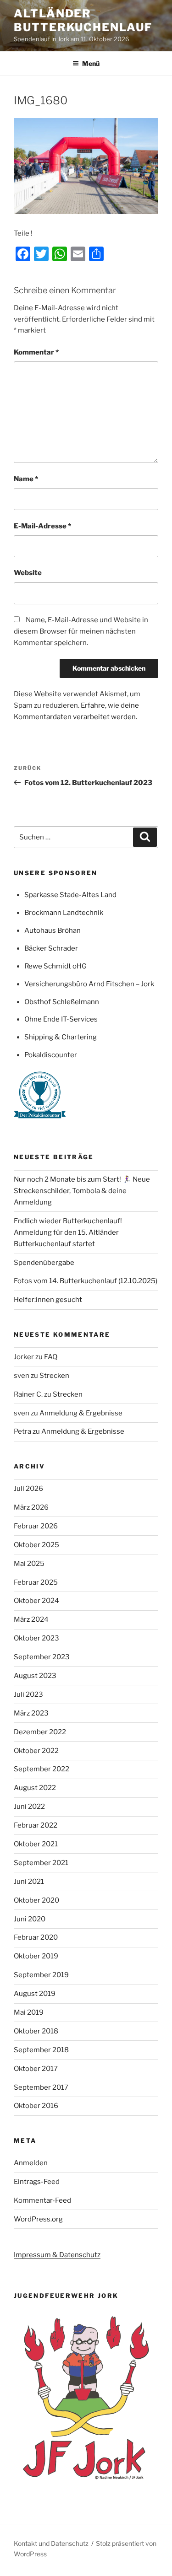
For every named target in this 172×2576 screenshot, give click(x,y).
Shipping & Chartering (61, 1037)
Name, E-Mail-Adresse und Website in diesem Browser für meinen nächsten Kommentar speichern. (81, 631)
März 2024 (31, 1619)
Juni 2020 (30, 1919)
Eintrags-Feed (37, 2182)
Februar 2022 (36, 1825)
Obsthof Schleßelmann (62, 1002)
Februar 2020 (36, 1937)
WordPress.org (38, 2219)
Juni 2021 (29, 1882)
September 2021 (41, 1863)
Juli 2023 (28, 1694)
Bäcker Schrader (51, 948)
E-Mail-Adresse (42, 526)
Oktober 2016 (36, 2106)
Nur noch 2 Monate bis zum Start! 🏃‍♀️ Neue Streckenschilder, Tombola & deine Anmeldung (82, 1191)
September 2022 (42, 1769)
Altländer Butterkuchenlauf (83, 20)
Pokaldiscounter (51, 1055)
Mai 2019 (29, 2012)
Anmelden (31, 2163)
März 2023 (31, 1713)
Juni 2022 (29, 1807)
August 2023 (35, 1676)
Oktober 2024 (36, 1601)
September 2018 (41, 2050)
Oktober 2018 (36, 2031)
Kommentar (36, 352)
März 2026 (31, 1507)
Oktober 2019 (36, 1956)
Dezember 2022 (40, 1732)
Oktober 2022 (36, 1751)
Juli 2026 (28, 1489)
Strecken (54, 1376)
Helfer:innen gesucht (48, 1300)
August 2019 (35, 1994)
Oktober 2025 (36, 1545)
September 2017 (41, 2087)
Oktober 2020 (36, 1900)
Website (28, 573)
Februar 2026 (36, 1526)
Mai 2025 (29, 1564)
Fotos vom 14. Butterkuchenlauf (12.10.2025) (86, 1281)
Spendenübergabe (44, 1263)
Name (26, 479)
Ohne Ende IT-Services (61, 1019)
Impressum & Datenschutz (57, 2255)
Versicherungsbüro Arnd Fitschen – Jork (89, 984)
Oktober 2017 (36, 2069)
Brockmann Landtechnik (64, 913)
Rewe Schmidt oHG (55, 966)
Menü (91, 63)
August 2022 (35, 1788)
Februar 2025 (36, 1582)
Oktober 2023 (36, 1638)
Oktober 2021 (36, 1844)
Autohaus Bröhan (53, 930)
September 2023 (42, 1657)
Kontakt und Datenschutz (51, 2543)
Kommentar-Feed (42, 2200)
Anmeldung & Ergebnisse (81, 1413)
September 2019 (41, 1975)
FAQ (51, 1357)
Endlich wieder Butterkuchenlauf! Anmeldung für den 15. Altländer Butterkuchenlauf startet (68, 1232)
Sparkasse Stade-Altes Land (70, 895)
